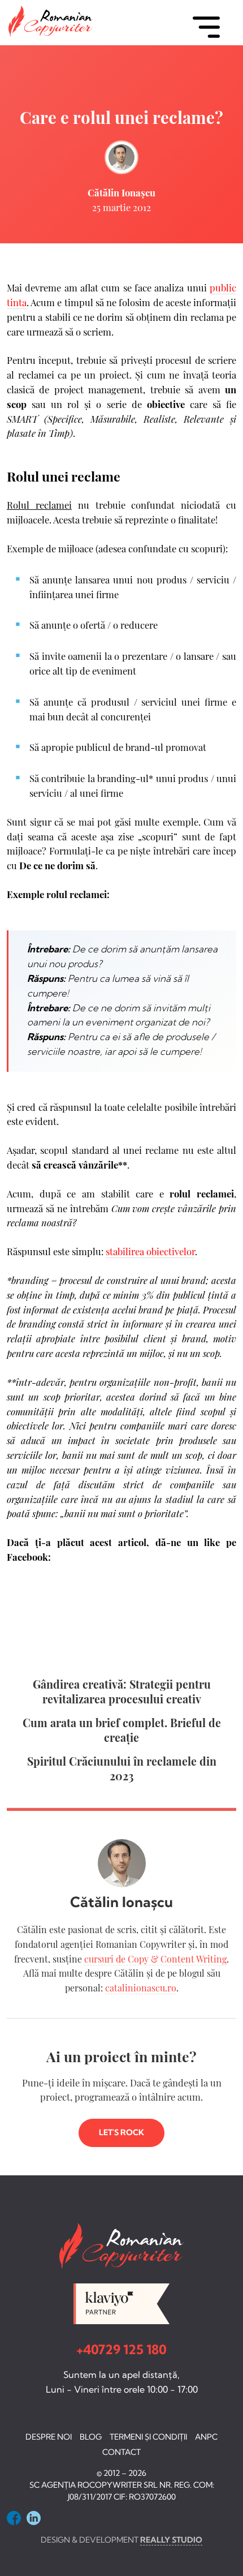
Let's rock (121, 2132)
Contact (121, 2452)
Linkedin (34, 2518)
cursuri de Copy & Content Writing (155, 1959)
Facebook (14, 2518)
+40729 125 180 (121, 2350)
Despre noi (49, 2437)
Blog (91, 2437)
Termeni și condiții (148, 2437)
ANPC (206, 2437)
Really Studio (171, 2540)
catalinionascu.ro (141, 1988)
